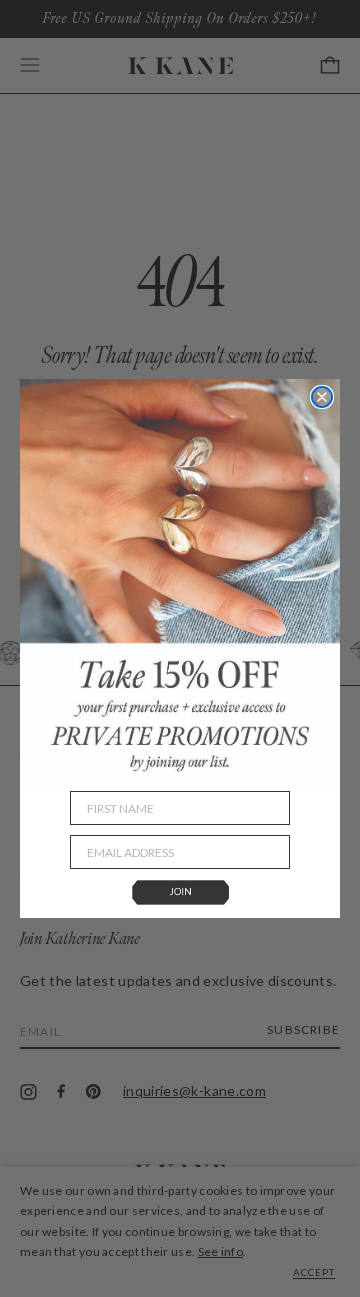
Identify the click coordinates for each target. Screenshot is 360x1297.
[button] (180, 893)
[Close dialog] (322, 397)
